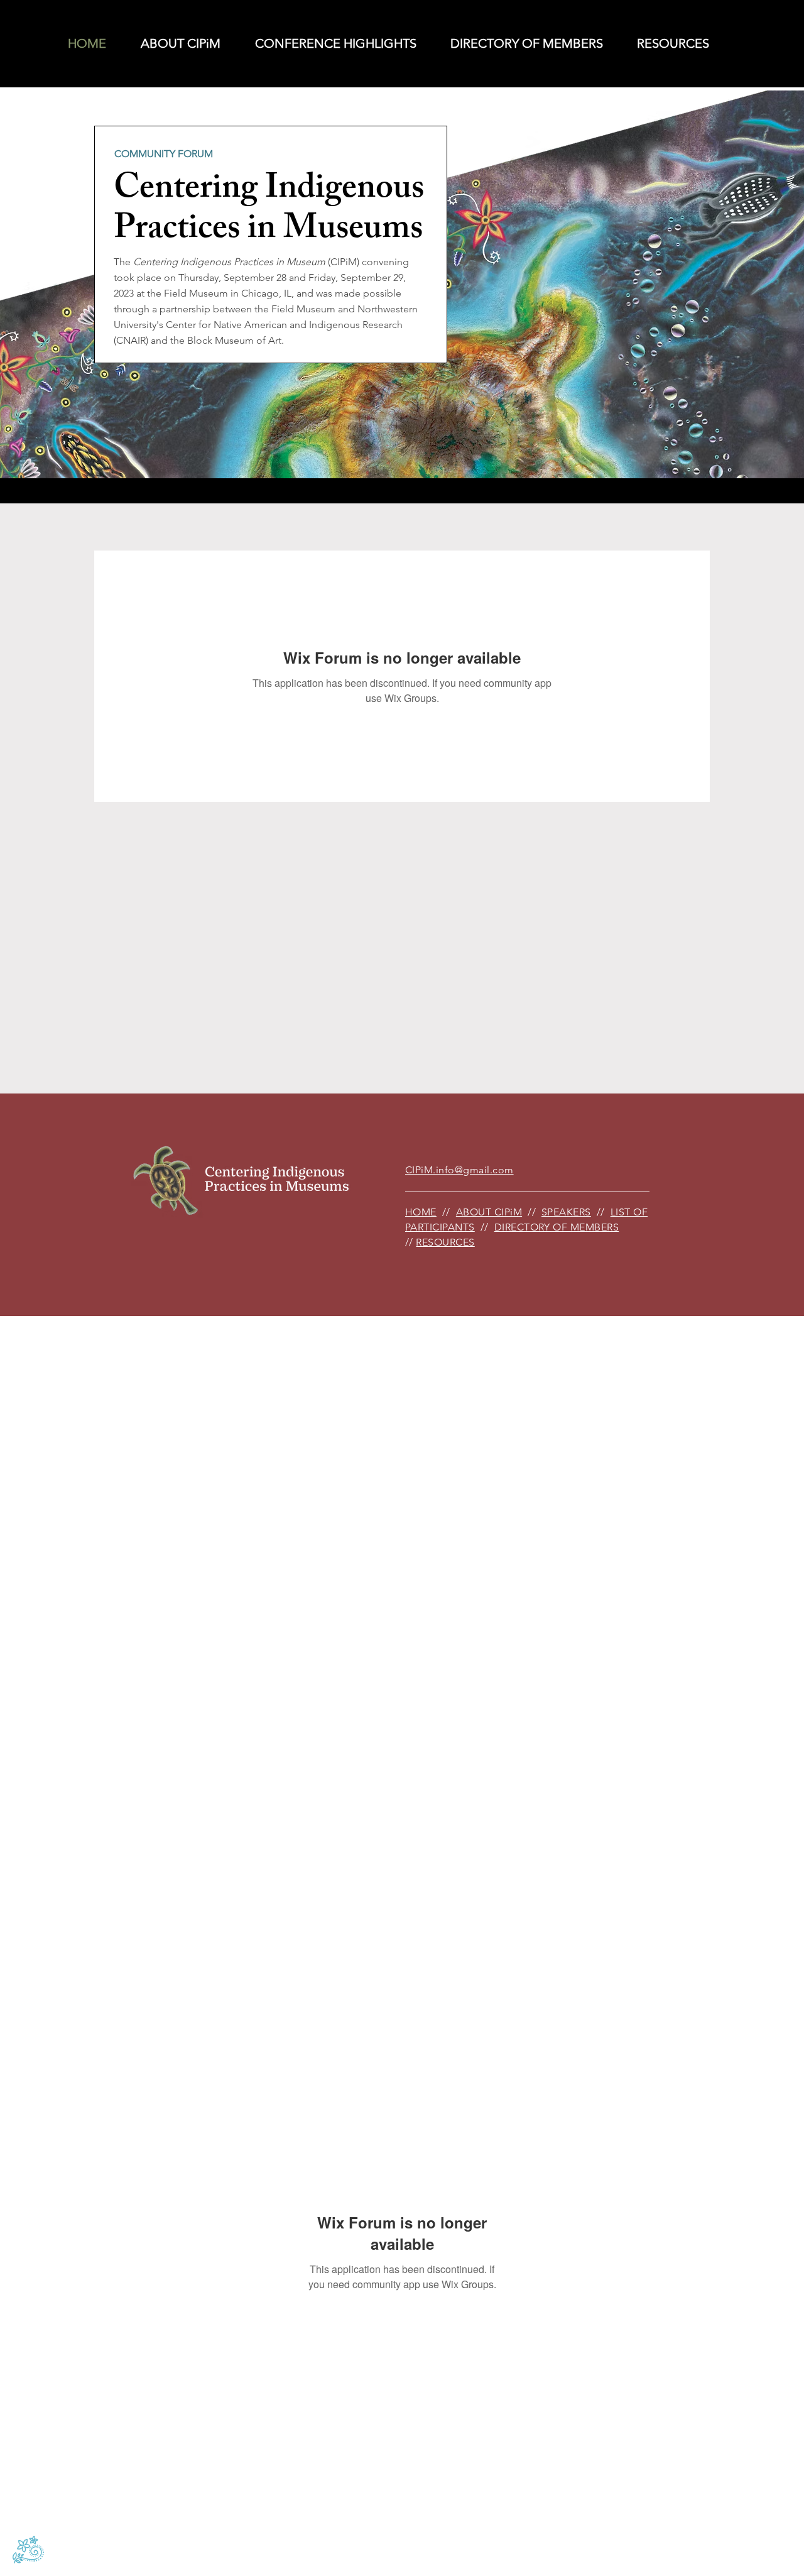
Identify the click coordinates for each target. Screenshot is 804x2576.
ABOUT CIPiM (489, 1212)
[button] (328, 44)
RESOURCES (445, 1242)
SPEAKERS (566, 1212)
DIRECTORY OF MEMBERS (557, 1227)
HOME (421, 1212)
